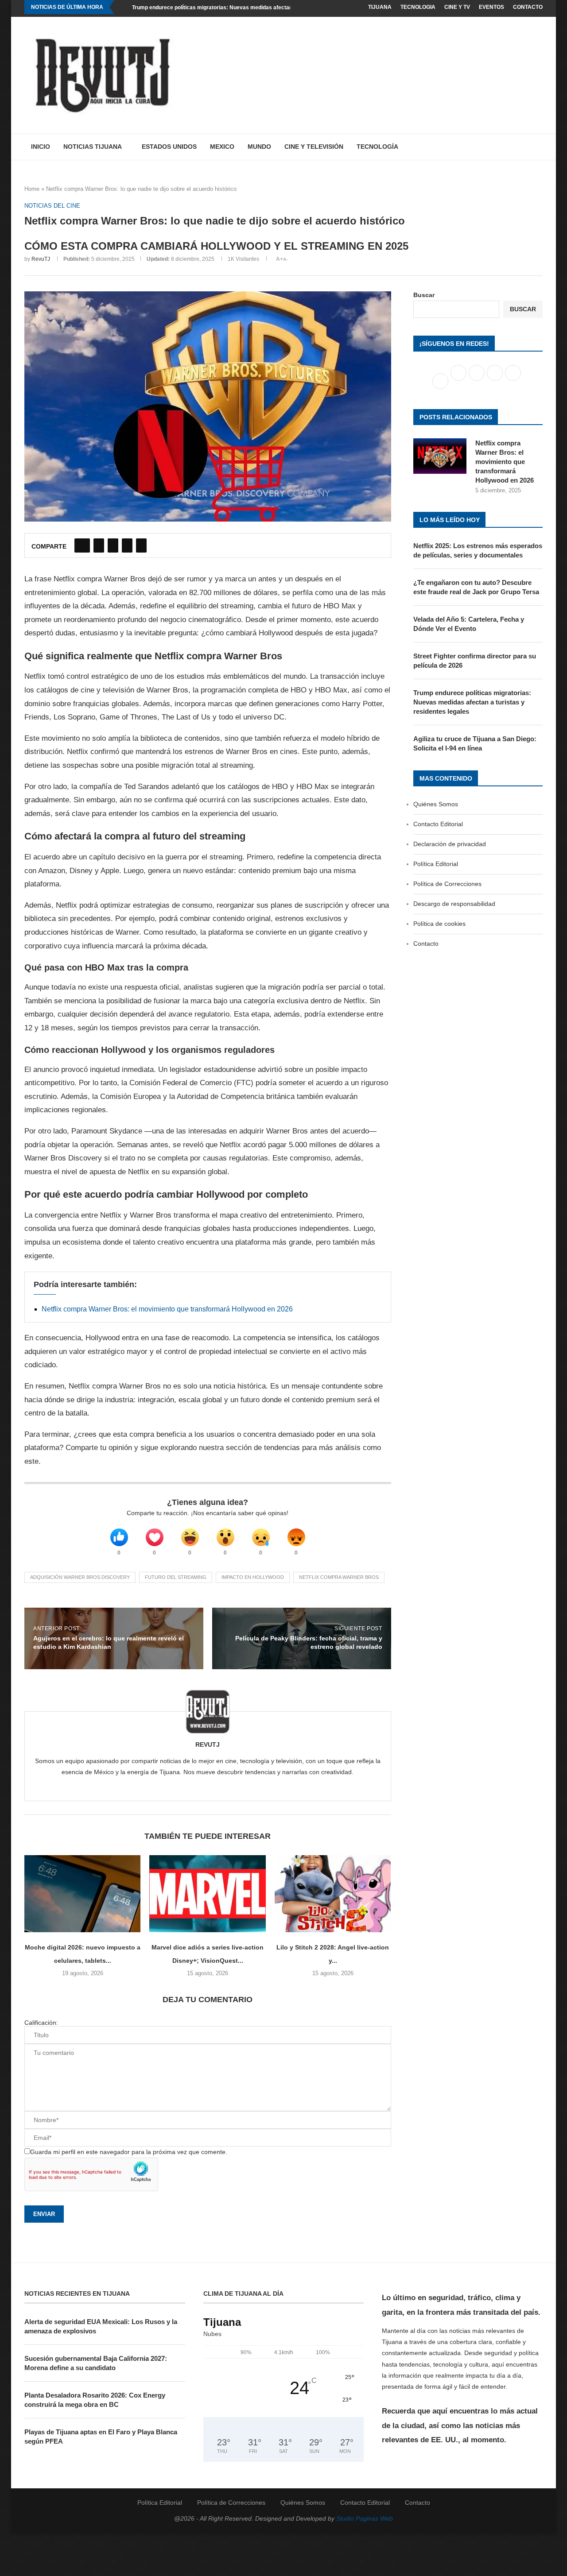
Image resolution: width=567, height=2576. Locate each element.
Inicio (41, 147)
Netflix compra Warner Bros (339, 1577)
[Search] (538, 147)
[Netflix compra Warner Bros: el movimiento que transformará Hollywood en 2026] (440, 456)
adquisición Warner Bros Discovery (80, 1577)
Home (32, 189)
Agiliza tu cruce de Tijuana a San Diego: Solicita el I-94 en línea (475, 743)
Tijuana (380, 7)
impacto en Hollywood (253, 1577)
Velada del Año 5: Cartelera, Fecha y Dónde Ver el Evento (469, 624)
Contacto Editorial (438, 824)
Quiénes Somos (436, 804)
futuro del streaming (176, 1577)
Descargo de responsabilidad (454, 904)
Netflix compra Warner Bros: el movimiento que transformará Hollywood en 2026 (167, 1309)
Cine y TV (457, 7)
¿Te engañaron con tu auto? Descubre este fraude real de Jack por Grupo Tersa (476, 587)
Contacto (528, 7)
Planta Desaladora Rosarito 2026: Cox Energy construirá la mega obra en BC (95, 2400)
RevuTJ (41, 259)
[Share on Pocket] (141, 545)
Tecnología (377, 147)
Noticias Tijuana (93, 147)
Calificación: (41, 2023)
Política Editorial (436, 864)
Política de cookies (439, 924)
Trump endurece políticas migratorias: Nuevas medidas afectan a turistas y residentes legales (251, 8)
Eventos (491, 7)
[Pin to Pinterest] (113, 545)
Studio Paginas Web (365, 2518)
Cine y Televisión (314, 147)
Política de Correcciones (447, 884)
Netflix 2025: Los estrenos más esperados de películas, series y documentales (478, 550)
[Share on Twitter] (99, 545)
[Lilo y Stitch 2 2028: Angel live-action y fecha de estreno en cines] (333, 1894)
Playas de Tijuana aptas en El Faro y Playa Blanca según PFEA (101, 2437)
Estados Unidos (169, 147)
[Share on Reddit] (127, 545)
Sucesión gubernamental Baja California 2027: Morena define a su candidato (96, 2363)
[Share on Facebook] (82, 545)
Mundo (259, 147)
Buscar (424, 295)
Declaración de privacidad (450, 844)
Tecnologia (418, 7)
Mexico (222, 147)
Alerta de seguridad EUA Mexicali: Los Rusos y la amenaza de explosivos (101, 2326)
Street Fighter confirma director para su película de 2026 (475, 661)
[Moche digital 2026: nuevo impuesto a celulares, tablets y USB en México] (82, 1894)
